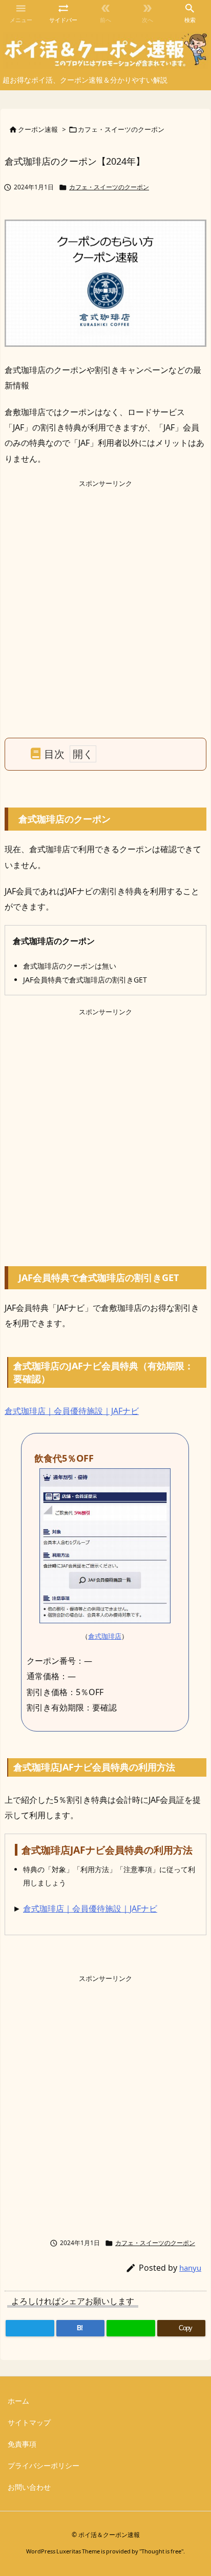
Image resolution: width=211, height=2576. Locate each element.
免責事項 (22, 2444)
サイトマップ (29, 2422)
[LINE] (131, 2328)
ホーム (18, 2401)
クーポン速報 (38, 129)
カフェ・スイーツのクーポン (121, 129)
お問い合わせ (29, 2487)
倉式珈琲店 (105, 1636)
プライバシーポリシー (44, 2465)
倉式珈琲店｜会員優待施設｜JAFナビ (72, 1411)
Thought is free (161, 2551)
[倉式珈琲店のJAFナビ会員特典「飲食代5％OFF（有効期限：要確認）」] (105, 1545)
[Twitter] (30, 2328)
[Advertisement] (105, 595)
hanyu (190, 2268)
